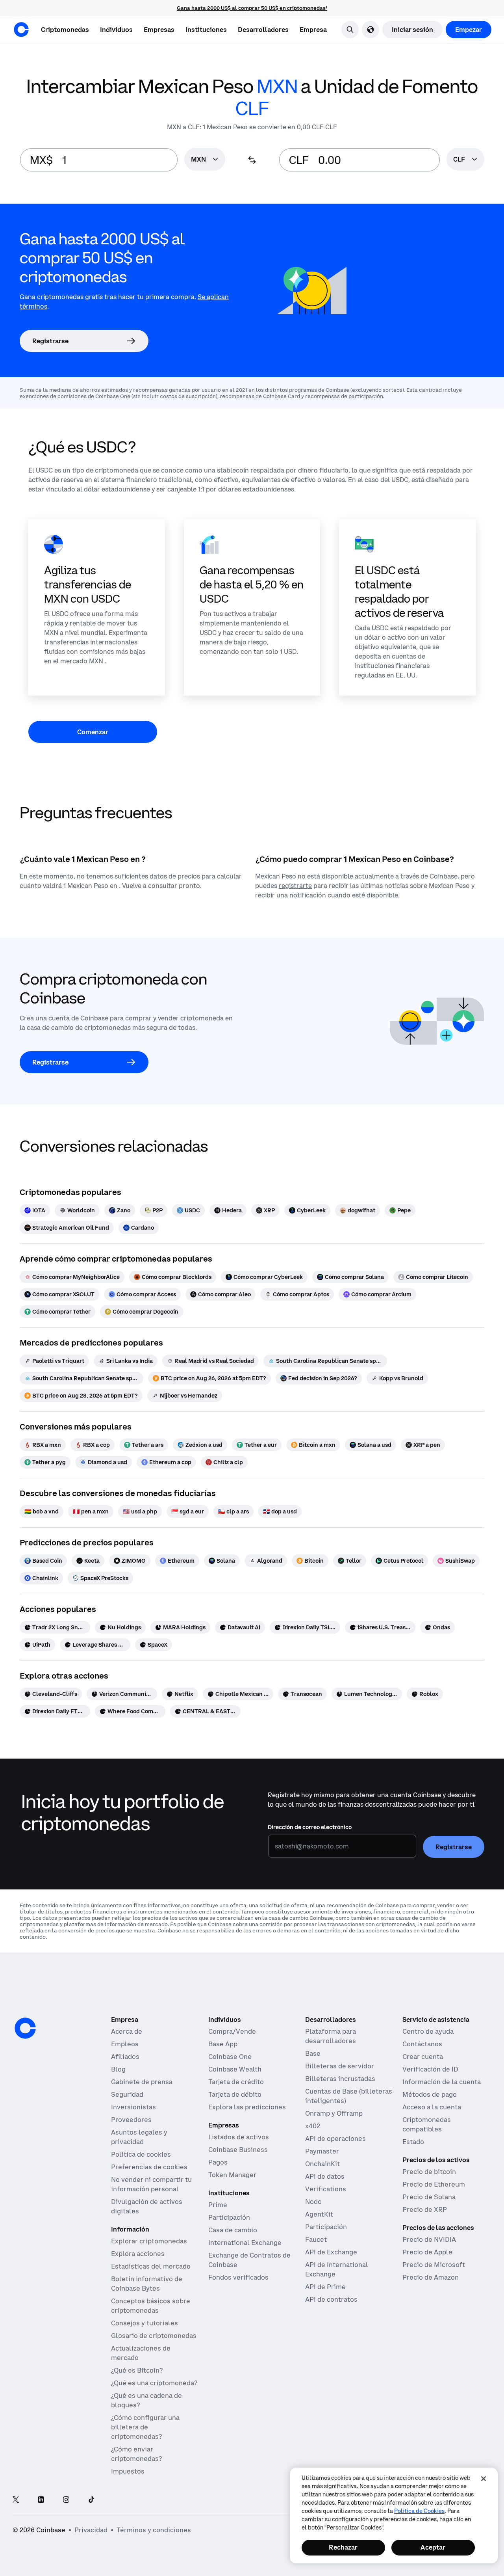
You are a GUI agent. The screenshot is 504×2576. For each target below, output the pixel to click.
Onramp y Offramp (334, 2113)
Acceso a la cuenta (432, 2107)
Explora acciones (138, 2254)
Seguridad (127, 2094)
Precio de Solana (429, 2197)
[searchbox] (205, 160)
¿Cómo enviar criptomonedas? (136, 2454)
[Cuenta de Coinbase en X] (16, 2500)
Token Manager (232, 2175)
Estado (413, 2142)
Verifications (326, 2189)
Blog (118, 2069)
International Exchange (245, 2243)
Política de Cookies (419, 2511)
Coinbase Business (238, 2150)
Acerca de (127, 2031)
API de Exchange (331, 2252)
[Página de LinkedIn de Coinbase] (41, 2500)
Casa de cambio (233, 2230)
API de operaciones (335, 2139)
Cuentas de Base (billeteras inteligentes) (349, 2096)
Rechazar (343, 2547)
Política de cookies (141, 2154)
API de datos (325, 2176)
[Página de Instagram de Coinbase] (66, 2500)
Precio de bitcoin (429, 2172)
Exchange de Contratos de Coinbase (249, 2260)
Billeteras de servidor (340, 2066)
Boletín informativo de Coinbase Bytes (147, 2284)
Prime (218, 2205)
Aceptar (433, 2547)
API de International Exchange (337, 2269)
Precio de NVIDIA (429, 2239)
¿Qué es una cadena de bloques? (146, 2400)
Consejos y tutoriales (145, 2323)
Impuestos (128, 2471)
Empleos (125, 2044)
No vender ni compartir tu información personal (151, 2184)
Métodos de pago (430, 2094)
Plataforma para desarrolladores (331, 2036)
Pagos (218, 2162)
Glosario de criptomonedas (154, 2336)
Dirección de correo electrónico (310, 1827)
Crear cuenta (423, 2057)
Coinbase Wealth (235, 2069)
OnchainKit (322, 2164)
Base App (223, 2044)
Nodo (313, 2202)
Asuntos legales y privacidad (139, 2137)
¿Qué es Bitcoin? (137, 2370)
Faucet (316, 2239)
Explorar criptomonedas (149, 2241)
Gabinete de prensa (142, 2082)
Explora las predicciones (247, 2107)
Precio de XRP (425, 2209)
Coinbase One (230, 2057)
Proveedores (131, 2120)
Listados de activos (239, 2137)
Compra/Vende (232, 2031)
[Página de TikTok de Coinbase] (91, 2500)
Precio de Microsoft (434, 2265)
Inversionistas (133, 2107)
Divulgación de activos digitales (147, 2206)
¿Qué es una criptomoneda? (154, 2383)
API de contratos (331, 2299)
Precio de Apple (427, 2252)
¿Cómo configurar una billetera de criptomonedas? (145, 2427)
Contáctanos (422, 2044)
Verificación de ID (430, 2069)
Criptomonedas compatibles (427, 2124)
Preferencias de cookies (149, 2167)
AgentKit (319, 2214)
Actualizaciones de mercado (141, 2353)
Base (313, 2053)
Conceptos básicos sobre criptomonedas (151, 2306)
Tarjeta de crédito (236, 2082)
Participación (229, 2217)
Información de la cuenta (442, 2082)
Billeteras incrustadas (340, 2079)
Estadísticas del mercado (151, 2266)
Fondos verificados (238, 2277)
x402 (313, 2126)
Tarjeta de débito (235, 2094)
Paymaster (322, 2151)
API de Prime (325, 2287)
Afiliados (125, 2057)
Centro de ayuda (428, 2031)
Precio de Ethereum (434, 2184)
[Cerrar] (484, 2479)
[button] (116, 30)
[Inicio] (21, 30)
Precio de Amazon (431, 2277)
